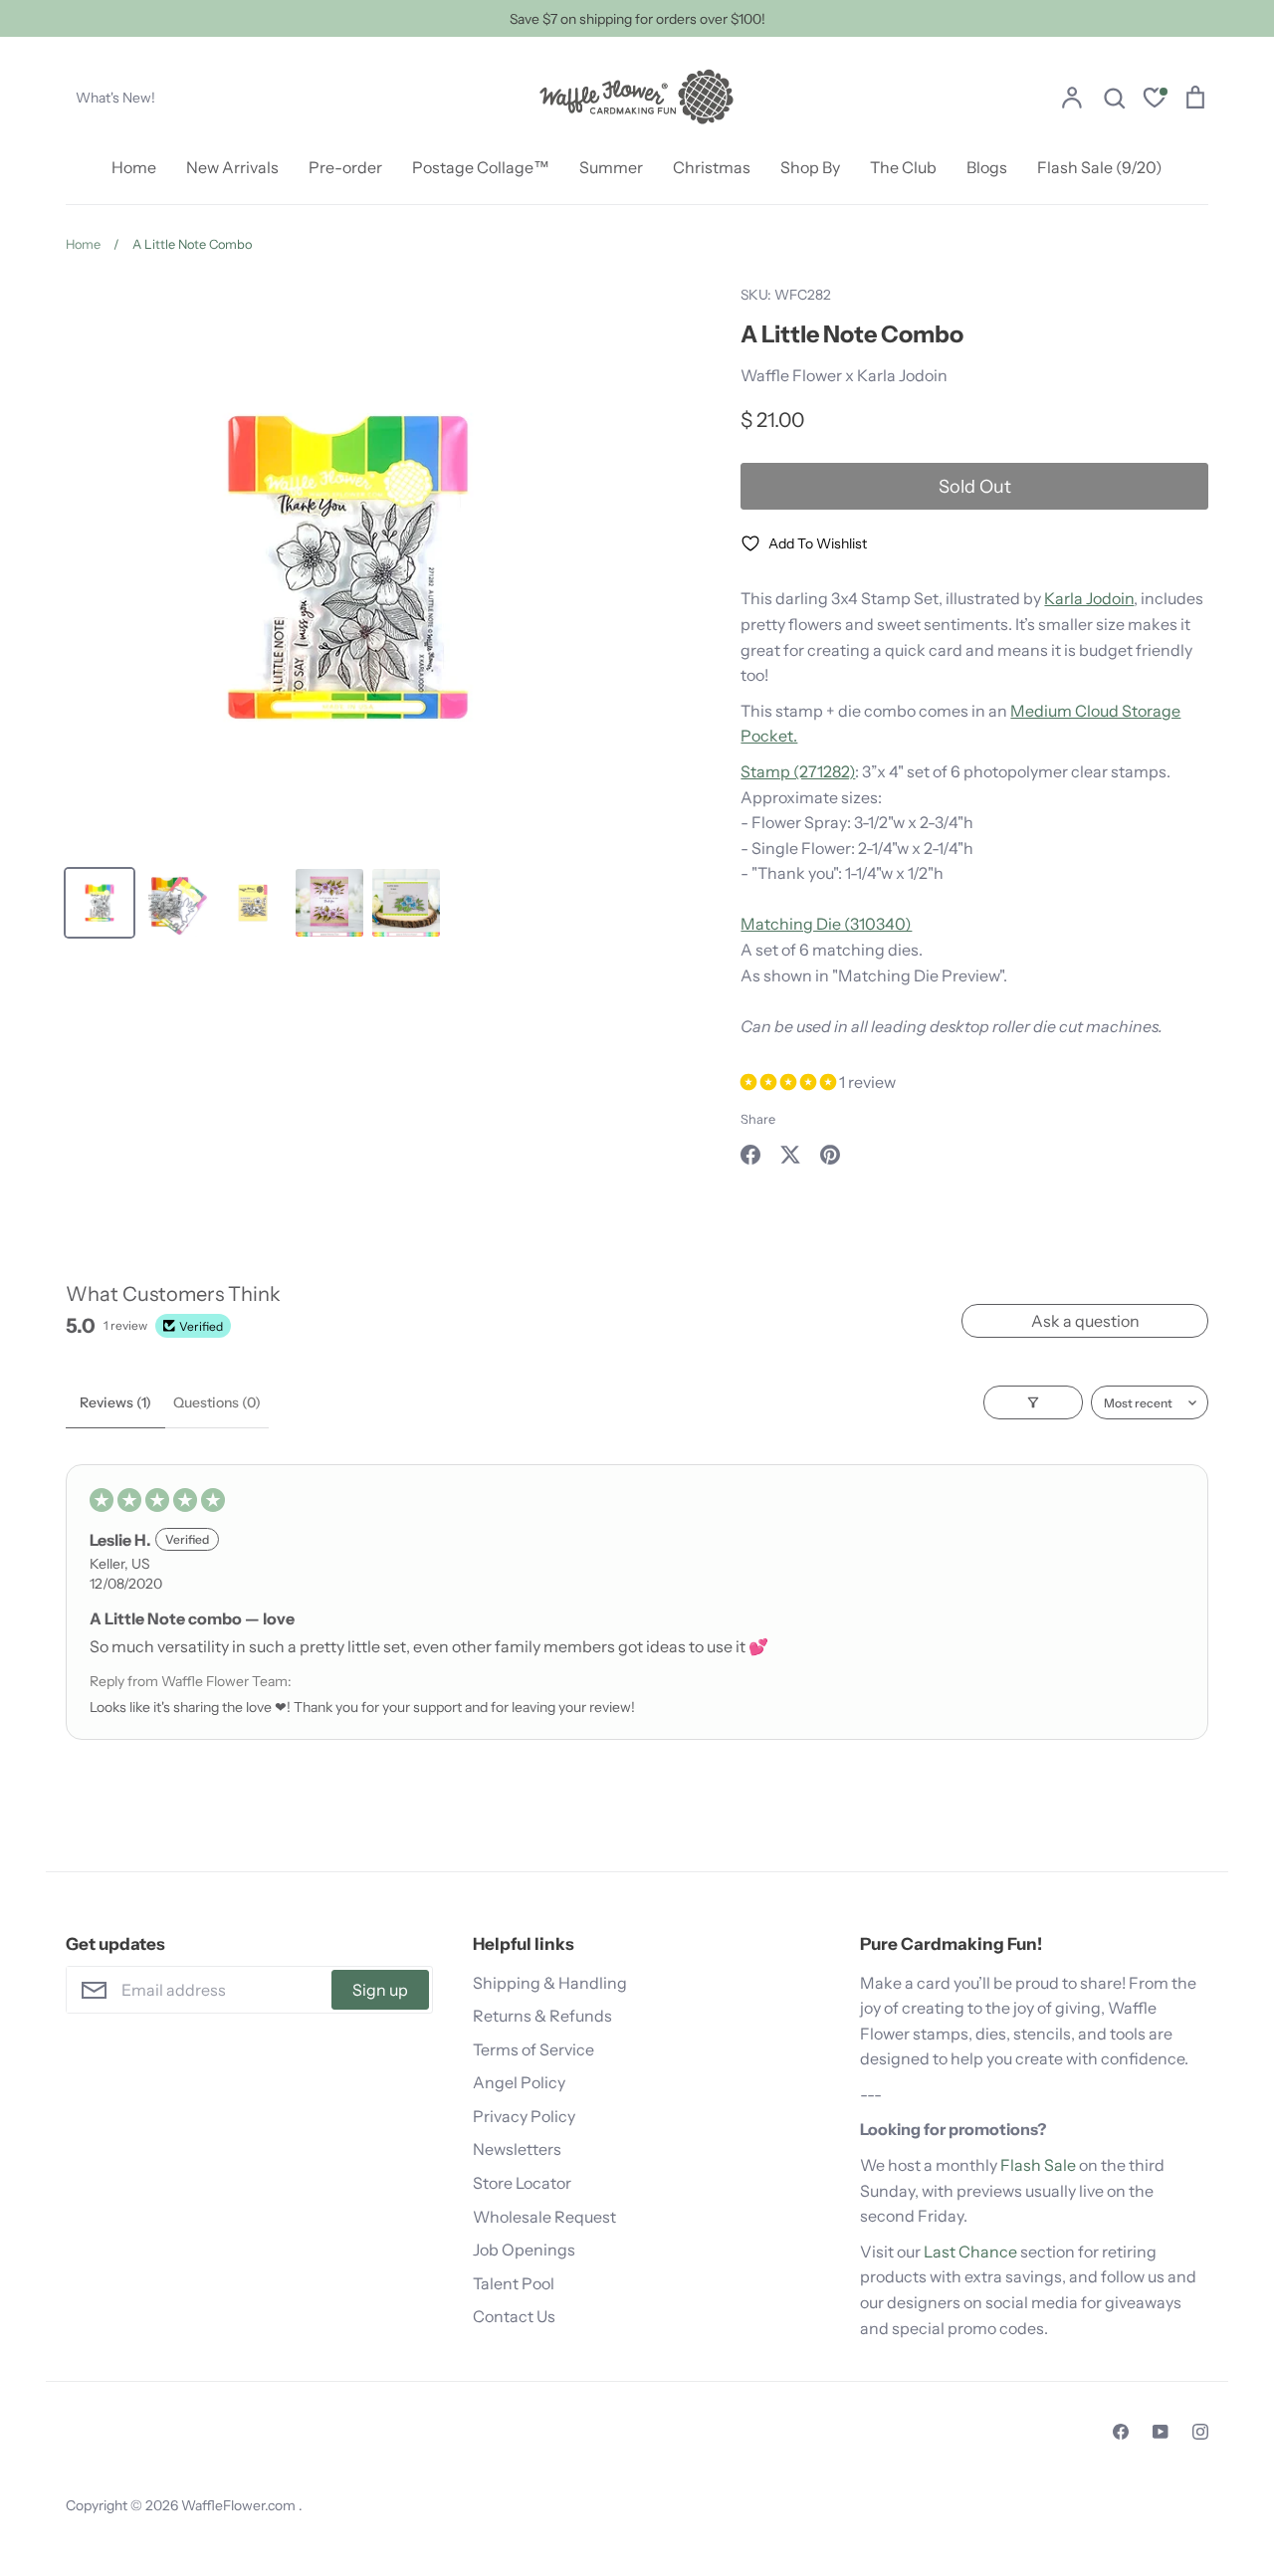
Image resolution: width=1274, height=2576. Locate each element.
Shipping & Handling (550, 1983)
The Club (903, 167)
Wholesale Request (544, 2217)
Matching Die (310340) (826, 924)
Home (134, 167)
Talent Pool (514, 2283)
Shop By (810, 167)
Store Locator (522, 2183)
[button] (790, 1082)
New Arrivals (232, 167)
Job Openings (524, 2250)
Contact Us (514, 2316)
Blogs (987, 167)
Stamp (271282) (798, 771)
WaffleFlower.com (240, 2505)
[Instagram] (1200, 2432)
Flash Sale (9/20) (1100, 167)
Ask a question (1085, 1321)
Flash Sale (1038, 2165)
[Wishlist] (1155, 100)
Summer (611, 167)
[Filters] (1033, 1402)
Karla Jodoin (1089, 598)
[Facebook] (1121, 2432)
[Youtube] (1161, 2432)
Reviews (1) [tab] (115, 1402)
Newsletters (517, 2149)
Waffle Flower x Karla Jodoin (844, 375)
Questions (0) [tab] (217, 1402)
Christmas (712, 167)
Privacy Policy (524, 2116)
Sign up (380, 1990)
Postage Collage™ (481, 167)
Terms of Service (533, 2049)
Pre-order (345, 167)
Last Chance (970, 2252)
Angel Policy (519, 2082)
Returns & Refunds (542, 2016)
